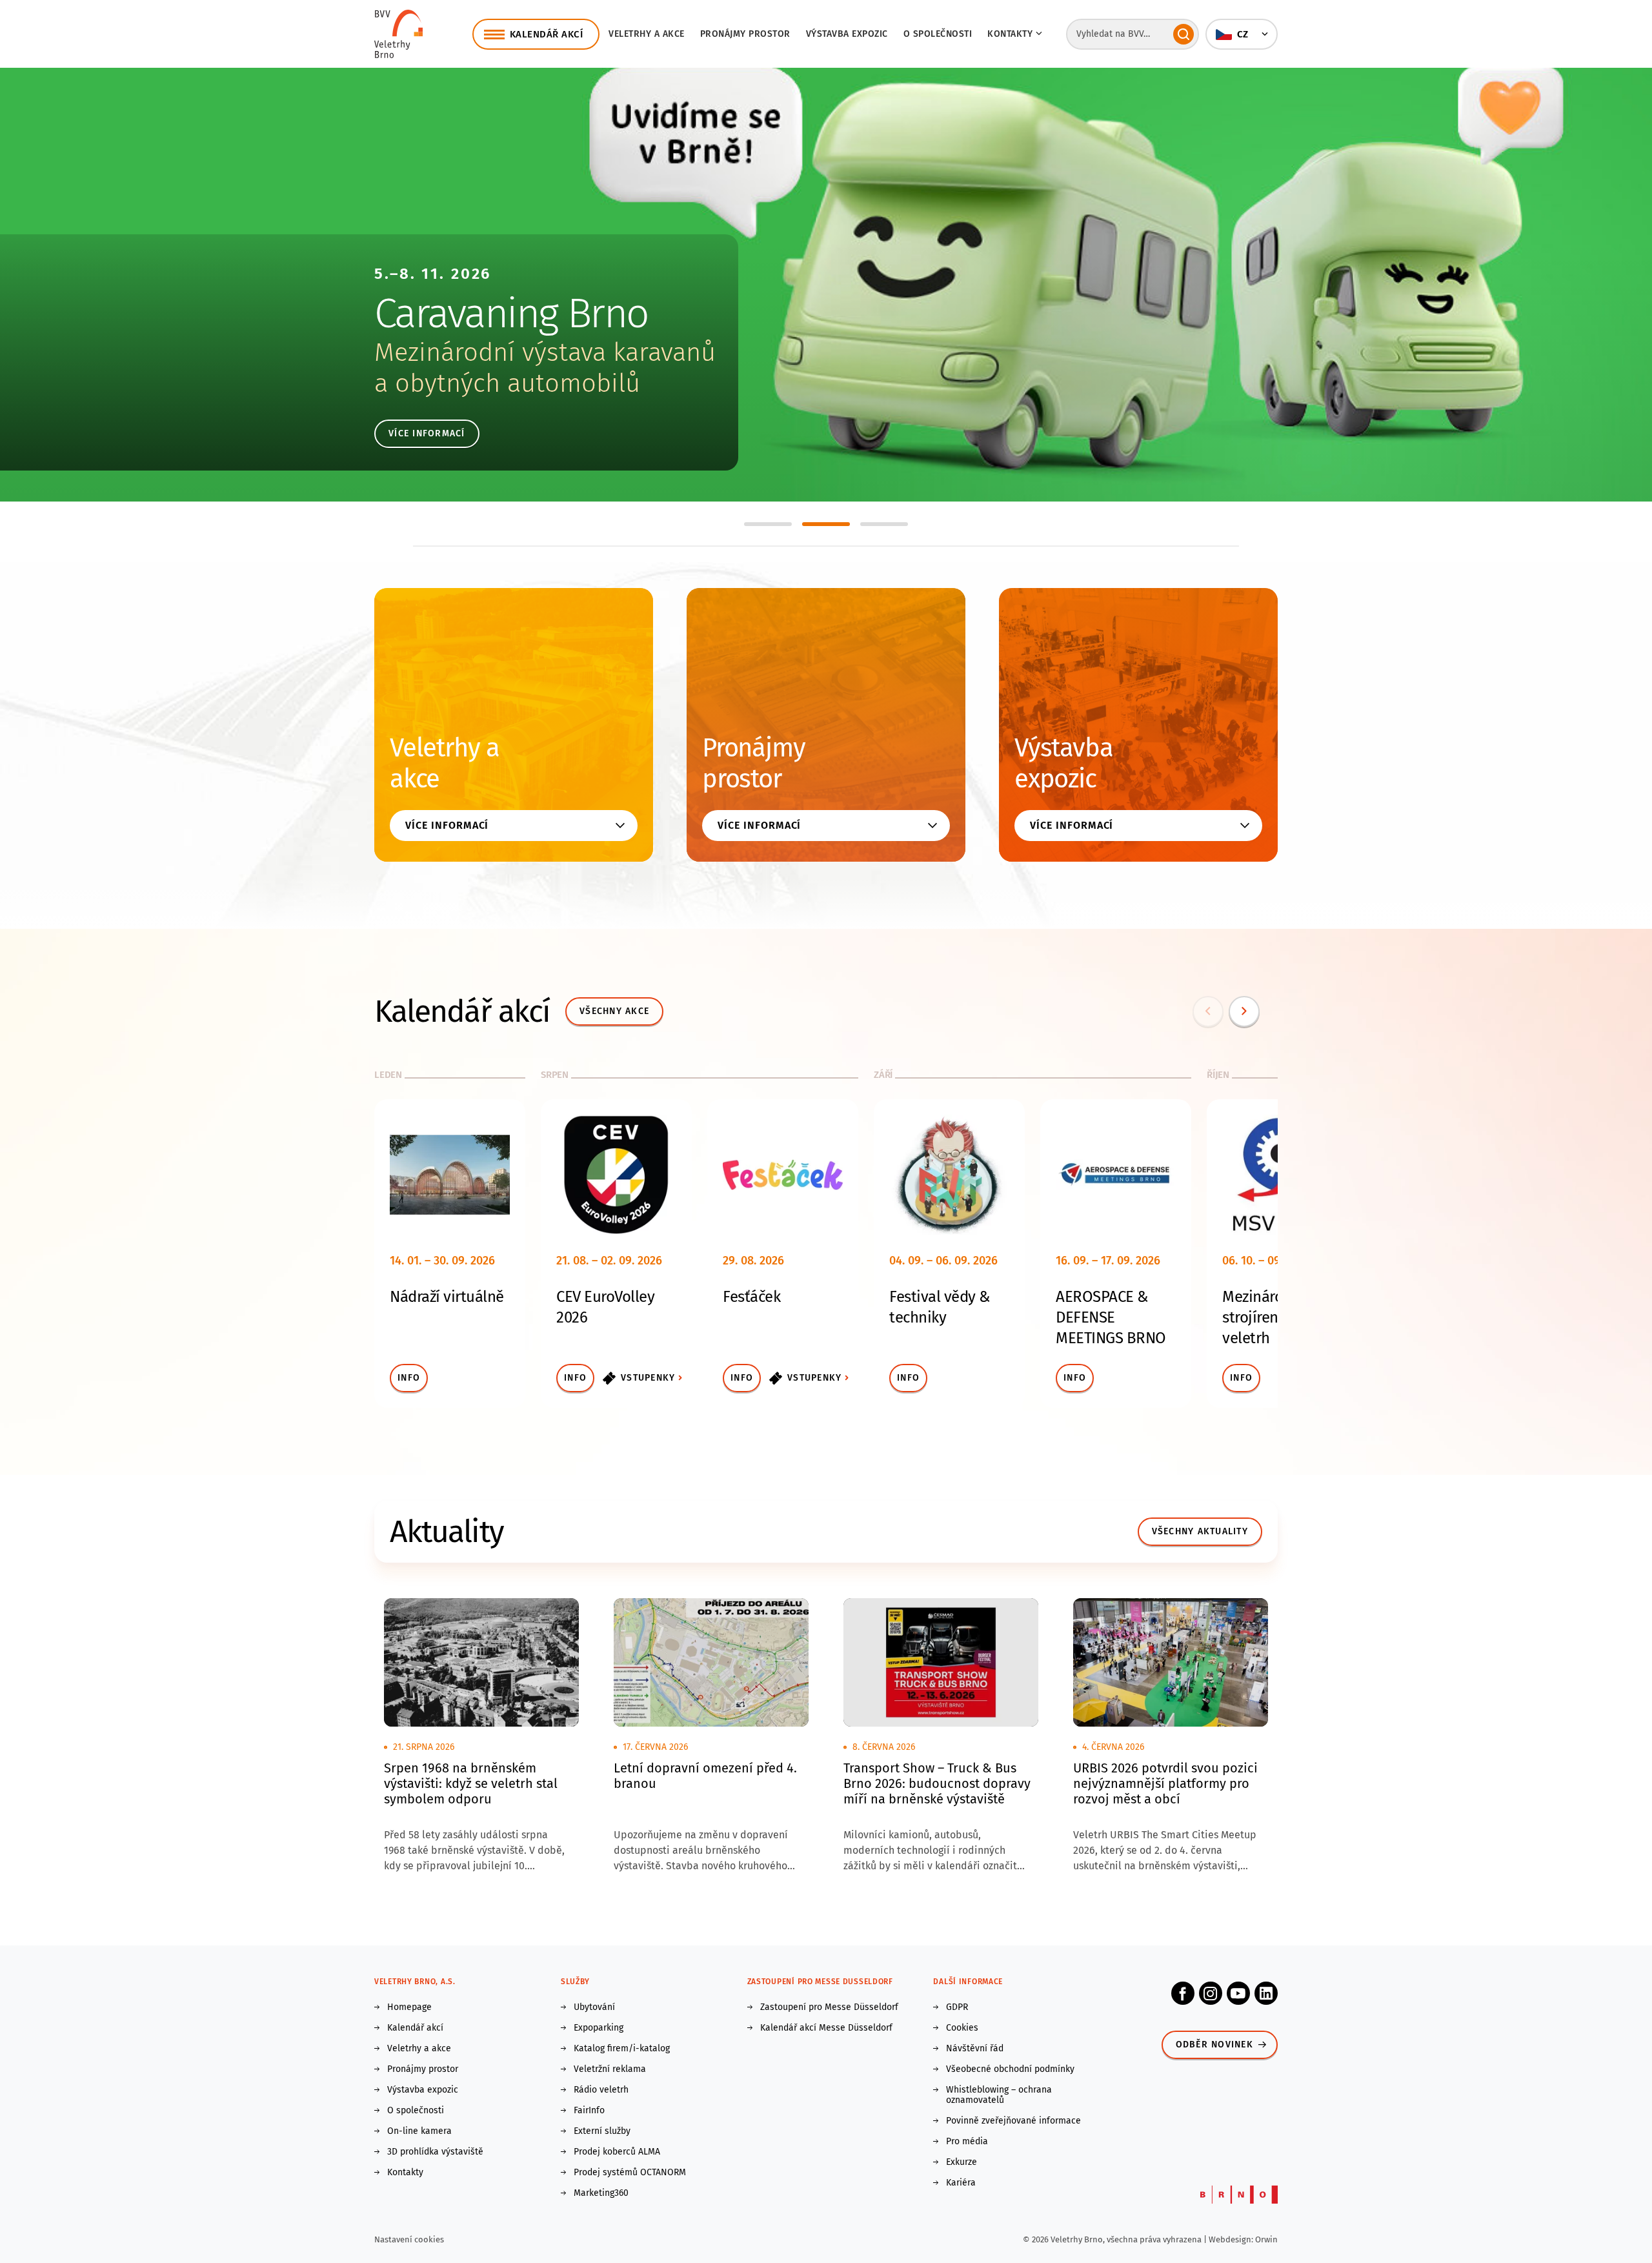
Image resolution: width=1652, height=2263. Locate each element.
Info (409, 1378)
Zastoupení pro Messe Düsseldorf (829, 2007)
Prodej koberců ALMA (617, 2152)
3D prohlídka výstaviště (435, 2152)
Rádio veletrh (601, 2090)
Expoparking (599, 2028)
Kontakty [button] (1010, 34)
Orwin (1266, 2239)
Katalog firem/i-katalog (622, 2049)
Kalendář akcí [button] (547, 34)
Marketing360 (601, 2193)
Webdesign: (1232, 2239)
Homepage (409, 2007)
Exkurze (962, 2162)
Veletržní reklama (610, 2069)
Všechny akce (614, 1011)
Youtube (1238, 1993)
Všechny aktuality (1200, 1531)
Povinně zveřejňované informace (1013, 2121)
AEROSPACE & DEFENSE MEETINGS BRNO (1111, 1317)
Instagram (1211, 1993)
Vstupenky (648, 1378)
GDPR (957, 2007)
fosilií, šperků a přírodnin (519, 383)
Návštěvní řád (975, 2049)
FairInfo (589, 2111)
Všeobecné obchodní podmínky (1010, 2069)
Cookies (962, 2028)
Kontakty (405, 2173)
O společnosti (938, 34)
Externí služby (602, 2131)
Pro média (967, 2142)
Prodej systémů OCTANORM (630, 2173)
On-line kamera (419, 2131)
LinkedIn (1266, 1993)
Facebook (1183, 1993)
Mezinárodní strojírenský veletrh (1264, 1317)
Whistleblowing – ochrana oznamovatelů (999, 2095)
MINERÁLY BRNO (511, 313)
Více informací (427, 433)
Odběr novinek (1214, 2045)
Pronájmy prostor (745, 34)
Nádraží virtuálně (447, 1297)
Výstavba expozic (847, 34)
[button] (1242, 34)
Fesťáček (751, 1297)
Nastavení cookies (409, 2239)
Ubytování (594, 2007)
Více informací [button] (447, 825)
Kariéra (961, 2183)
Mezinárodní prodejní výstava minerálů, (599, 352)
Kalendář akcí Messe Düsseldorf (826, 2028)
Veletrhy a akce (647, 34)
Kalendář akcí (415, 2028)
